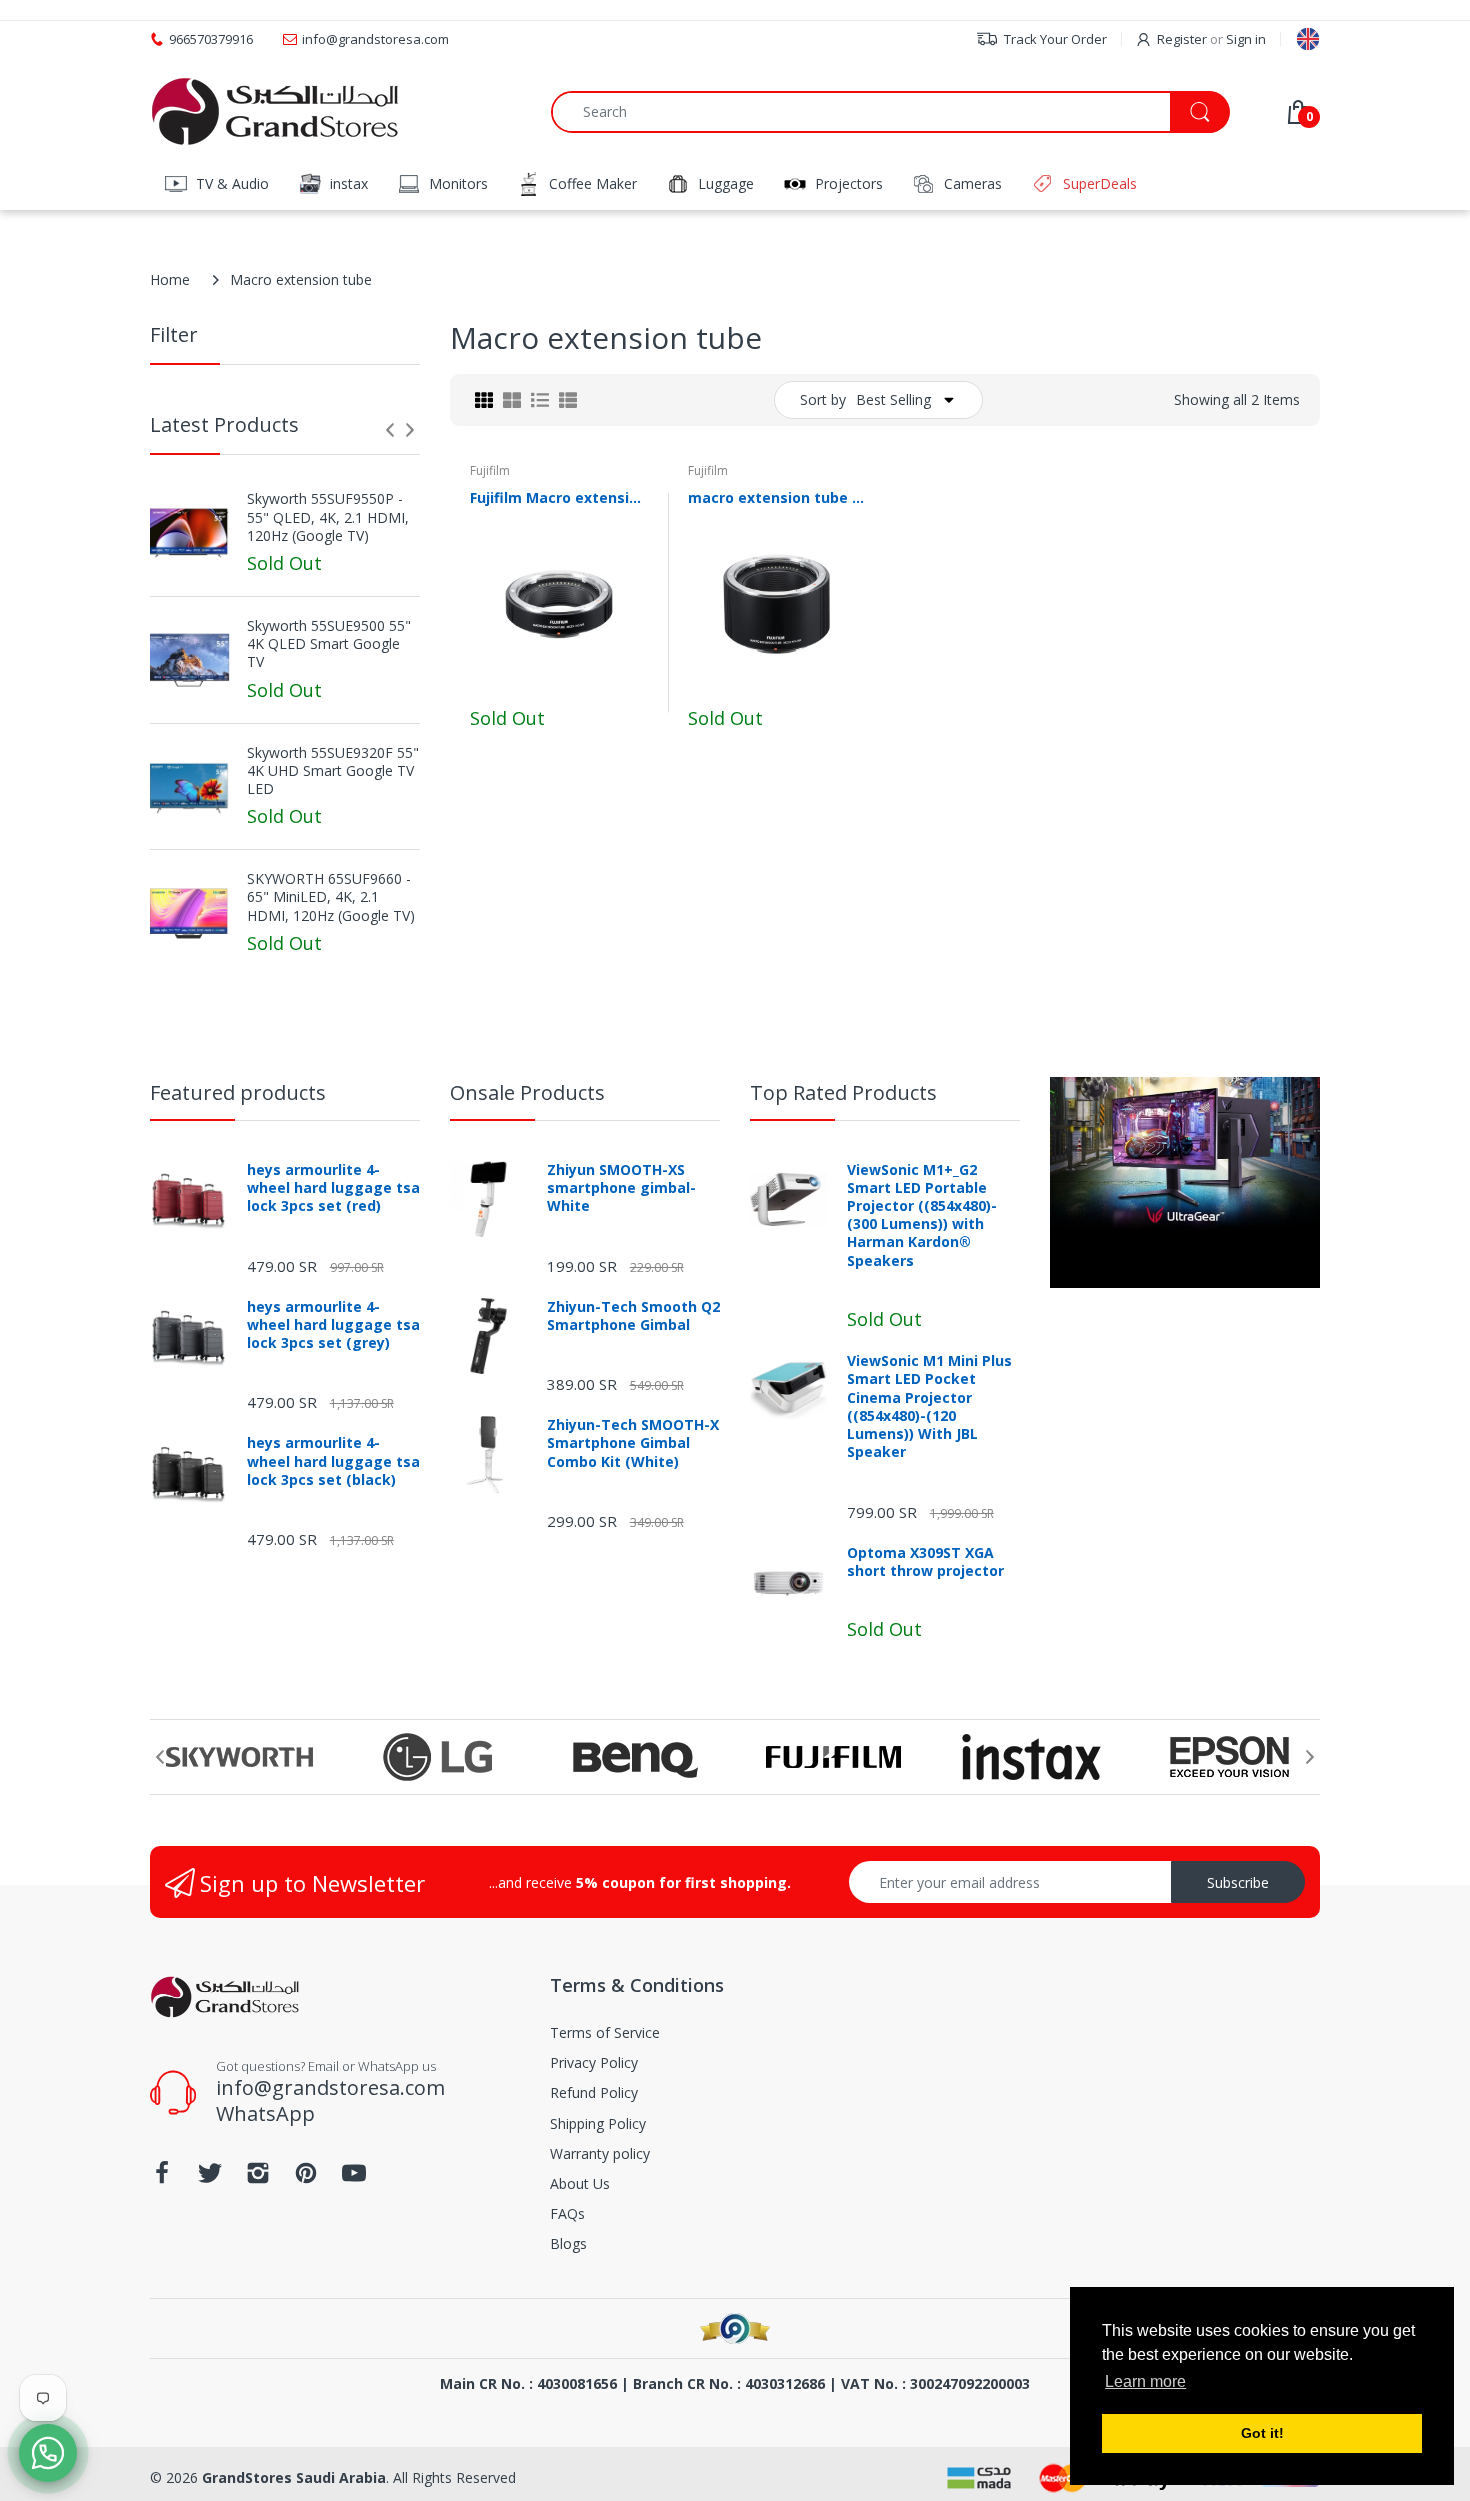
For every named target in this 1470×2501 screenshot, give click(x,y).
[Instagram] (258, 2178)
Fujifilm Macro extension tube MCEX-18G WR (559, 497)
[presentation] (390, 430)
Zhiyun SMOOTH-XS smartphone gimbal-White (621, 1188)
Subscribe (1238, 1882)
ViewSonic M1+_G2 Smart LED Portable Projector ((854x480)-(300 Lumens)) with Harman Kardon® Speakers (922, 1215)
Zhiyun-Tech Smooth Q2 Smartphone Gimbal (633, 1316)
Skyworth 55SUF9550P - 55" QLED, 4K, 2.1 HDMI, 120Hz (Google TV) (328, 517)
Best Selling (893, 399)
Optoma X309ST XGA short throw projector (925, 1562)
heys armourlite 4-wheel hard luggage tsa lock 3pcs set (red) (333, 1188)
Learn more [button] (1145, 2381)
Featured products (238, 1092)
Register (1182, 39)
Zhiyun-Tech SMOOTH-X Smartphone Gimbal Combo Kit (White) (633, 1443)
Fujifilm (490, 470)
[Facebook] (162, 2178)
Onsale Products (527, 1092)
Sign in (1246, 39)
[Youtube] (354, 2178)
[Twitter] (210, 2178)
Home (170, 279)
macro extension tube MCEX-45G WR (777, 497)
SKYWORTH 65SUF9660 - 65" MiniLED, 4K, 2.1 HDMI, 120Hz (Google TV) (331, 897)
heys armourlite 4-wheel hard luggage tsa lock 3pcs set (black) (333, 1461)
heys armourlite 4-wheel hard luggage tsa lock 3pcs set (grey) (333, 1325)
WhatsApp (265, 2113)
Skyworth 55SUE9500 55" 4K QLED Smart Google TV (329, 644)
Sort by (823, 399)
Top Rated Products (843, 1092)
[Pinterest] (306, 2178)
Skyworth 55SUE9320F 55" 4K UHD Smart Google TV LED (333, 771)
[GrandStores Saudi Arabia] (275, 111)
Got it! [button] (1262, 2433)
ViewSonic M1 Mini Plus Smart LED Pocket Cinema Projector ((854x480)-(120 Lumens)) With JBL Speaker (929, 1406)
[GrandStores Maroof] (735, 2328)
